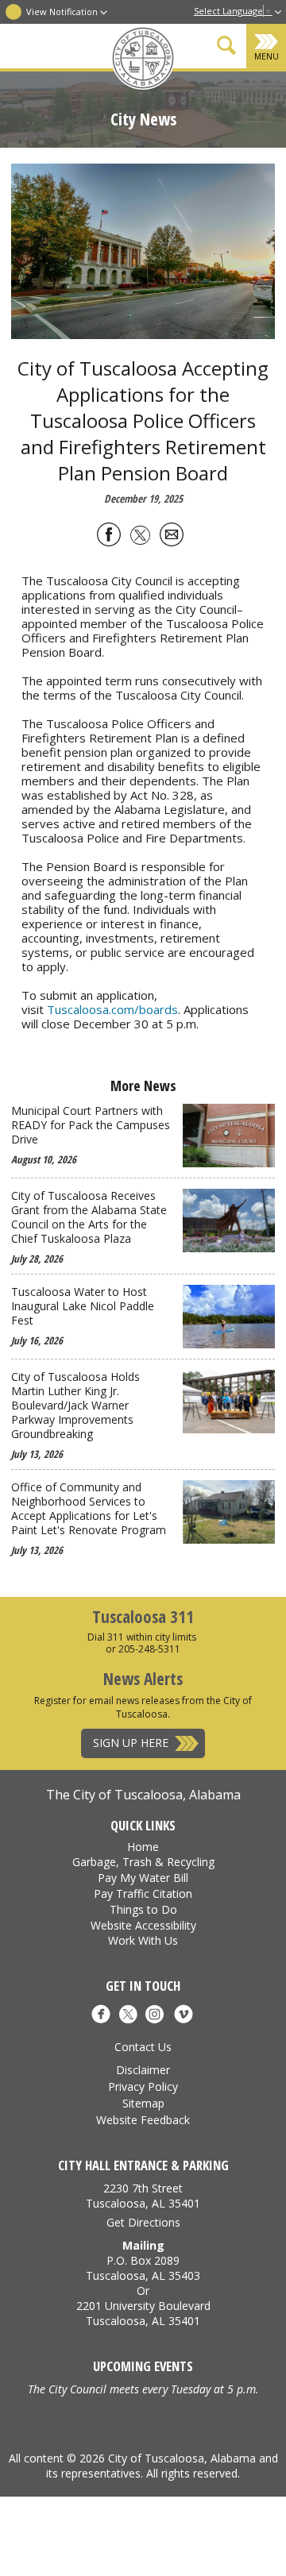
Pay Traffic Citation (143, 1893)
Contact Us (143, 2047)
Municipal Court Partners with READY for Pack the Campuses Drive (91, 1125)
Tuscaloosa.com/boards (112, 1009)
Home (143, 1847)
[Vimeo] (184, 2016)
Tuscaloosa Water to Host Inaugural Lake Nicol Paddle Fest (83, 1306)
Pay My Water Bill (143, 1878)
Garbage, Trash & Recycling (143, 1862)
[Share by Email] (172, 537)
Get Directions (143, 2222)
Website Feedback (143, 2120)
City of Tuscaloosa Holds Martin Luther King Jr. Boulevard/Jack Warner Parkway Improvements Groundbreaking (75, 1406)
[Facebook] (101, 2016)
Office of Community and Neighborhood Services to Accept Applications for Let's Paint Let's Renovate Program (89, 1509)
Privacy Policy (143, 2086)
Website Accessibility (143, 1925)
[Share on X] (140, 537)
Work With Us (143, 1940)
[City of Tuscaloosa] (143, 60)
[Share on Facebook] (109, 537)
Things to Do (143, 1909)
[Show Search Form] (226, 48)
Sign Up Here (131, 1743)
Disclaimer (143, 2070)
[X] (128, 2016)
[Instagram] (155, 2016)
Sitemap (143, 2103)
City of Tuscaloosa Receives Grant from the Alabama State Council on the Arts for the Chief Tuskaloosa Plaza (89, 1217)
